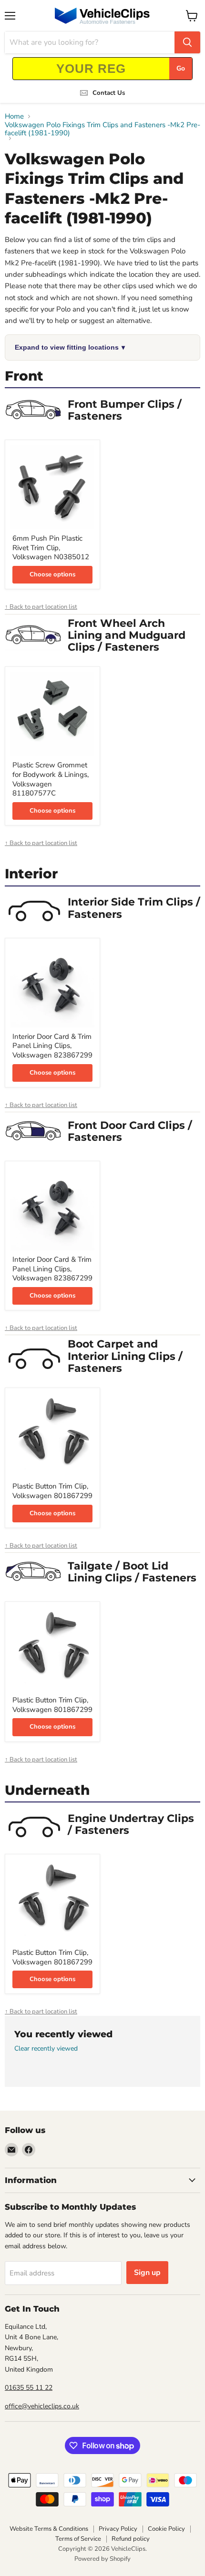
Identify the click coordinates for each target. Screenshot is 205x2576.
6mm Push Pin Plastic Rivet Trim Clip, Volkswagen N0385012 (51, 548)
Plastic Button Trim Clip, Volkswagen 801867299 (52, 1491)
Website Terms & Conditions (49, 2529)
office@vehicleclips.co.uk (42, 2406)
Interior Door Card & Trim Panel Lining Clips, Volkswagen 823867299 (52, 1046)
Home (14, 116)
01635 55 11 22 (29, 2388)
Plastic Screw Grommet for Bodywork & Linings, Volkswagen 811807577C (51, 779)
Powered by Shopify (102, 2559)
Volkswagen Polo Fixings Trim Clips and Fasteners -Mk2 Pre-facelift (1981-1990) (102, 129)
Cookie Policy (166, 2529)
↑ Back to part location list (41, 607)
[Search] (187, 42)
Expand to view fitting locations (70, 347)
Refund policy (131, 2539)
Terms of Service (78, 2539)
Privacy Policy (118, 2529)
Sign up (147, 2273)
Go (181, 68)
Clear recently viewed (46, 2049)
